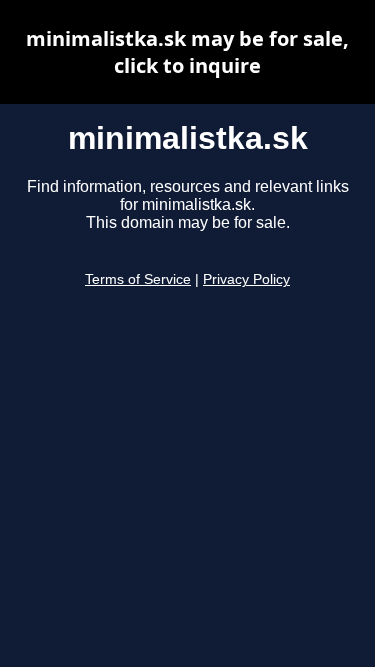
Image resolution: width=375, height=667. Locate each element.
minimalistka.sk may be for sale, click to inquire (187, 52)
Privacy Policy (246, 279)
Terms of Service (138, 279)
